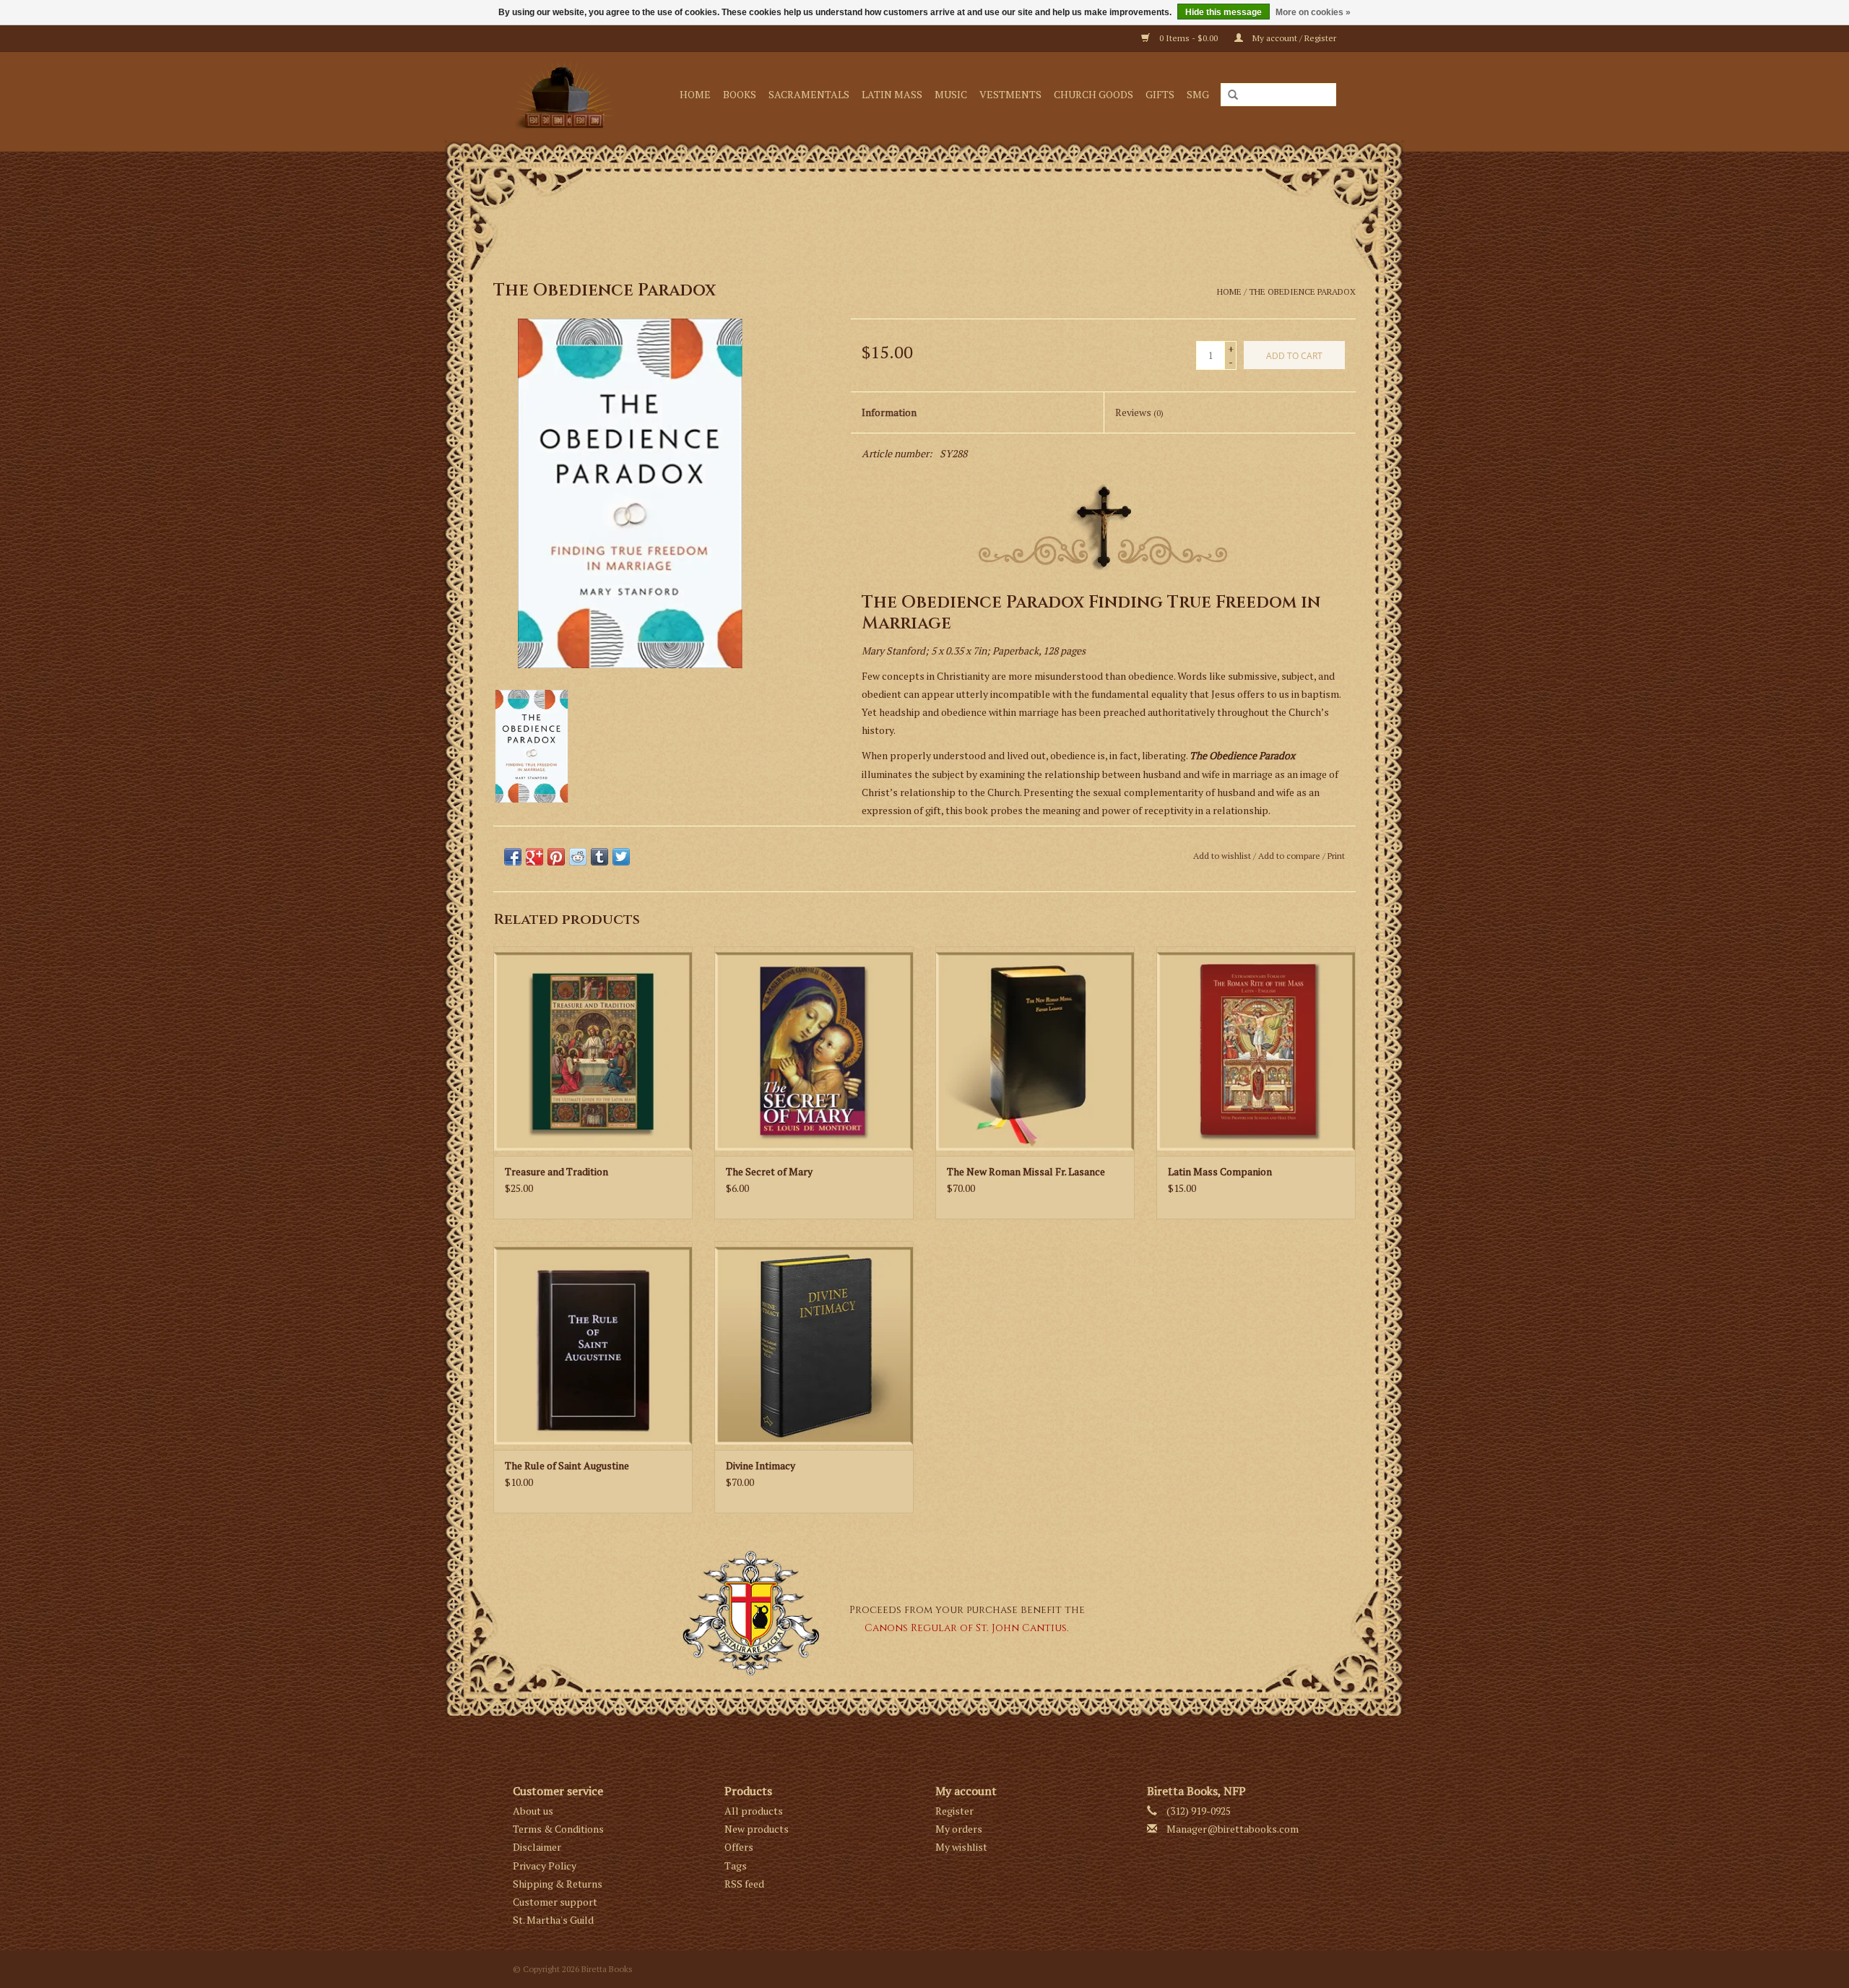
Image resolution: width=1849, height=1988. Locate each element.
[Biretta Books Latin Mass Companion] (1256, 1051)
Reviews (1139, 412)
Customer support (555, 1902)
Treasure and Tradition (557, 1171)
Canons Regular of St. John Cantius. (967, 1628)
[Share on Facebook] (513, 857)
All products (754, 1811)
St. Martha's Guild (553, 1920)
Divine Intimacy (761, 1465)
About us (533, 1811)
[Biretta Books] (568, 94)
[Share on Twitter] (621, 857)
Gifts (1160, 94)
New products (757, 1829)
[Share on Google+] (534, 857)
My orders (959, 1829)
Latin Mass (892, 94)
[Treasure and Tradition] (593, 1051)
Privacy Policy (545, 1866)
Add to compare (1290, 856)
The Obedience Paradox (1302, 291)
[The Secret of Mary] (814, 1051)
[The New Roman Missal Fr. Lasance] (1035, 1051)
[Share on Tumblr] (599, 857)
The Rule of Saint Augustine (567, 1465)
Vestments (1010, 94)
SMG (1198, 94)
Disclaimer (537, 1847)
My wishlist (961, 1847)
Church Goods (1094, 94)
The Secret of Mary (769, 1171)
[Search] (1233, 95)
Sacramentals (809, 94)
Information (889, 412)
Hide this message (1224, 12)
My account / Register (1293, 38)
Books (740, 94)
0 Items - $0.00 (1188, 38)
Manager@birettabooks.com (1233, 1829)
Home (695, 94)
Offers (739, 1847)
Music (951, 94)
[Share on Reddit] (578, 857)
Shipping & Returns (558, 1884)
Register (954, 1811)
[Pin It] (556, 857)
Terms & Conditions (558, 1829)
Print (1336, 856)
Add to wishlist (1222, 856)
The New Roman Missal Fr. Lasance (1026, 1171)
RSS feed (744, 1884)
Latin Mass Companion (1220, 1171)
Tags (736, 1866)
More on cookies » (1313, 12)
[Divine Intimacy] (814, 1346)
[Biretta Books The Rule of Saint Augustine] (593, 1346)
